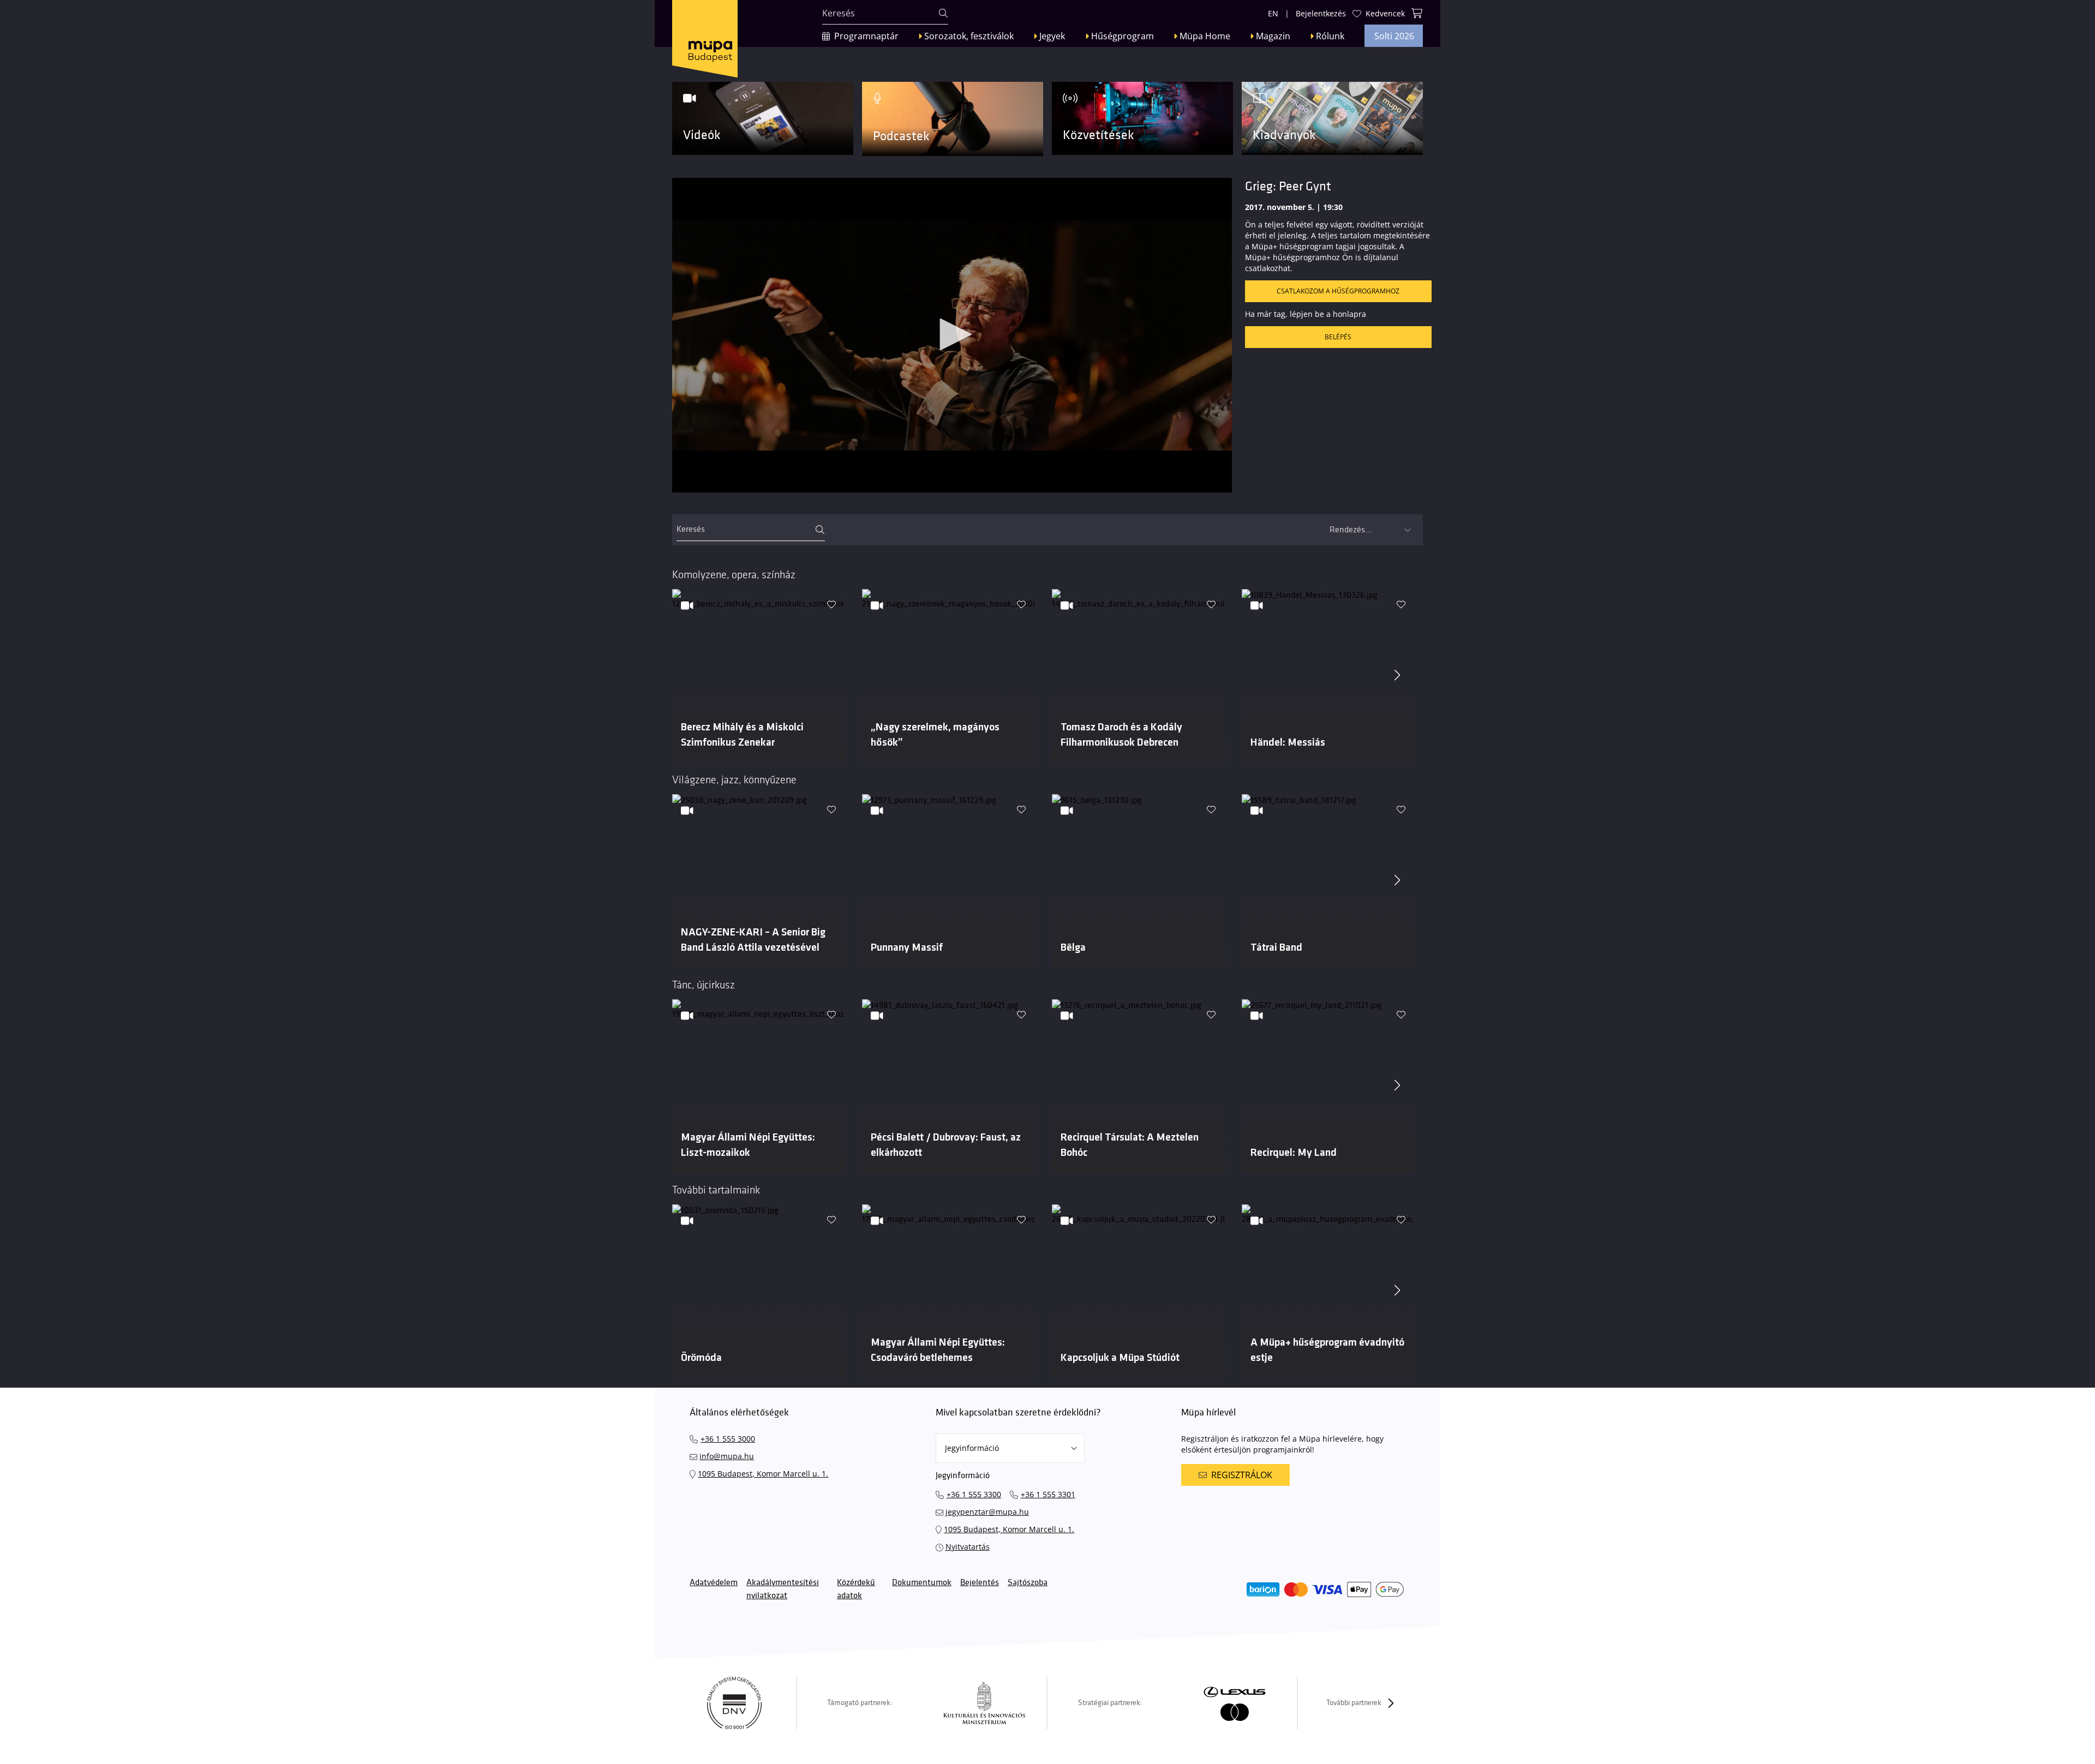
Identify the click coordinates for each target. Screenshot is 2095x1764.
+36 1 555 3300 (974, 1494)
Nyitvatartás (968, 1547)
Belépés (1338, 337)
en (1273, 13)
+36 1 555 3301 (1048, 1494)
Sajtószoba (1028, 1583)
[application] (952, 335)
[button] (952, 334)
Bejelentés (980, 1583)
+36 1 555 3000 (728, 1439)
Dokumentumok (922, 1583)
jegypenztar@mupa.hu (987, 1512)
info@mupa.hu (727, 1456)
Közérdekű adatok (856, 1589)
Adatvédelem (714, 1583)
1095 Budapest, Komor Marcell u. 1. (763, 1474)
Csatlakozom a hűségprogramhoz (1338, 291)
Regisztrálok (1242, 1475)
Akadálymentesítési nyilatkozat (783, 1589)
